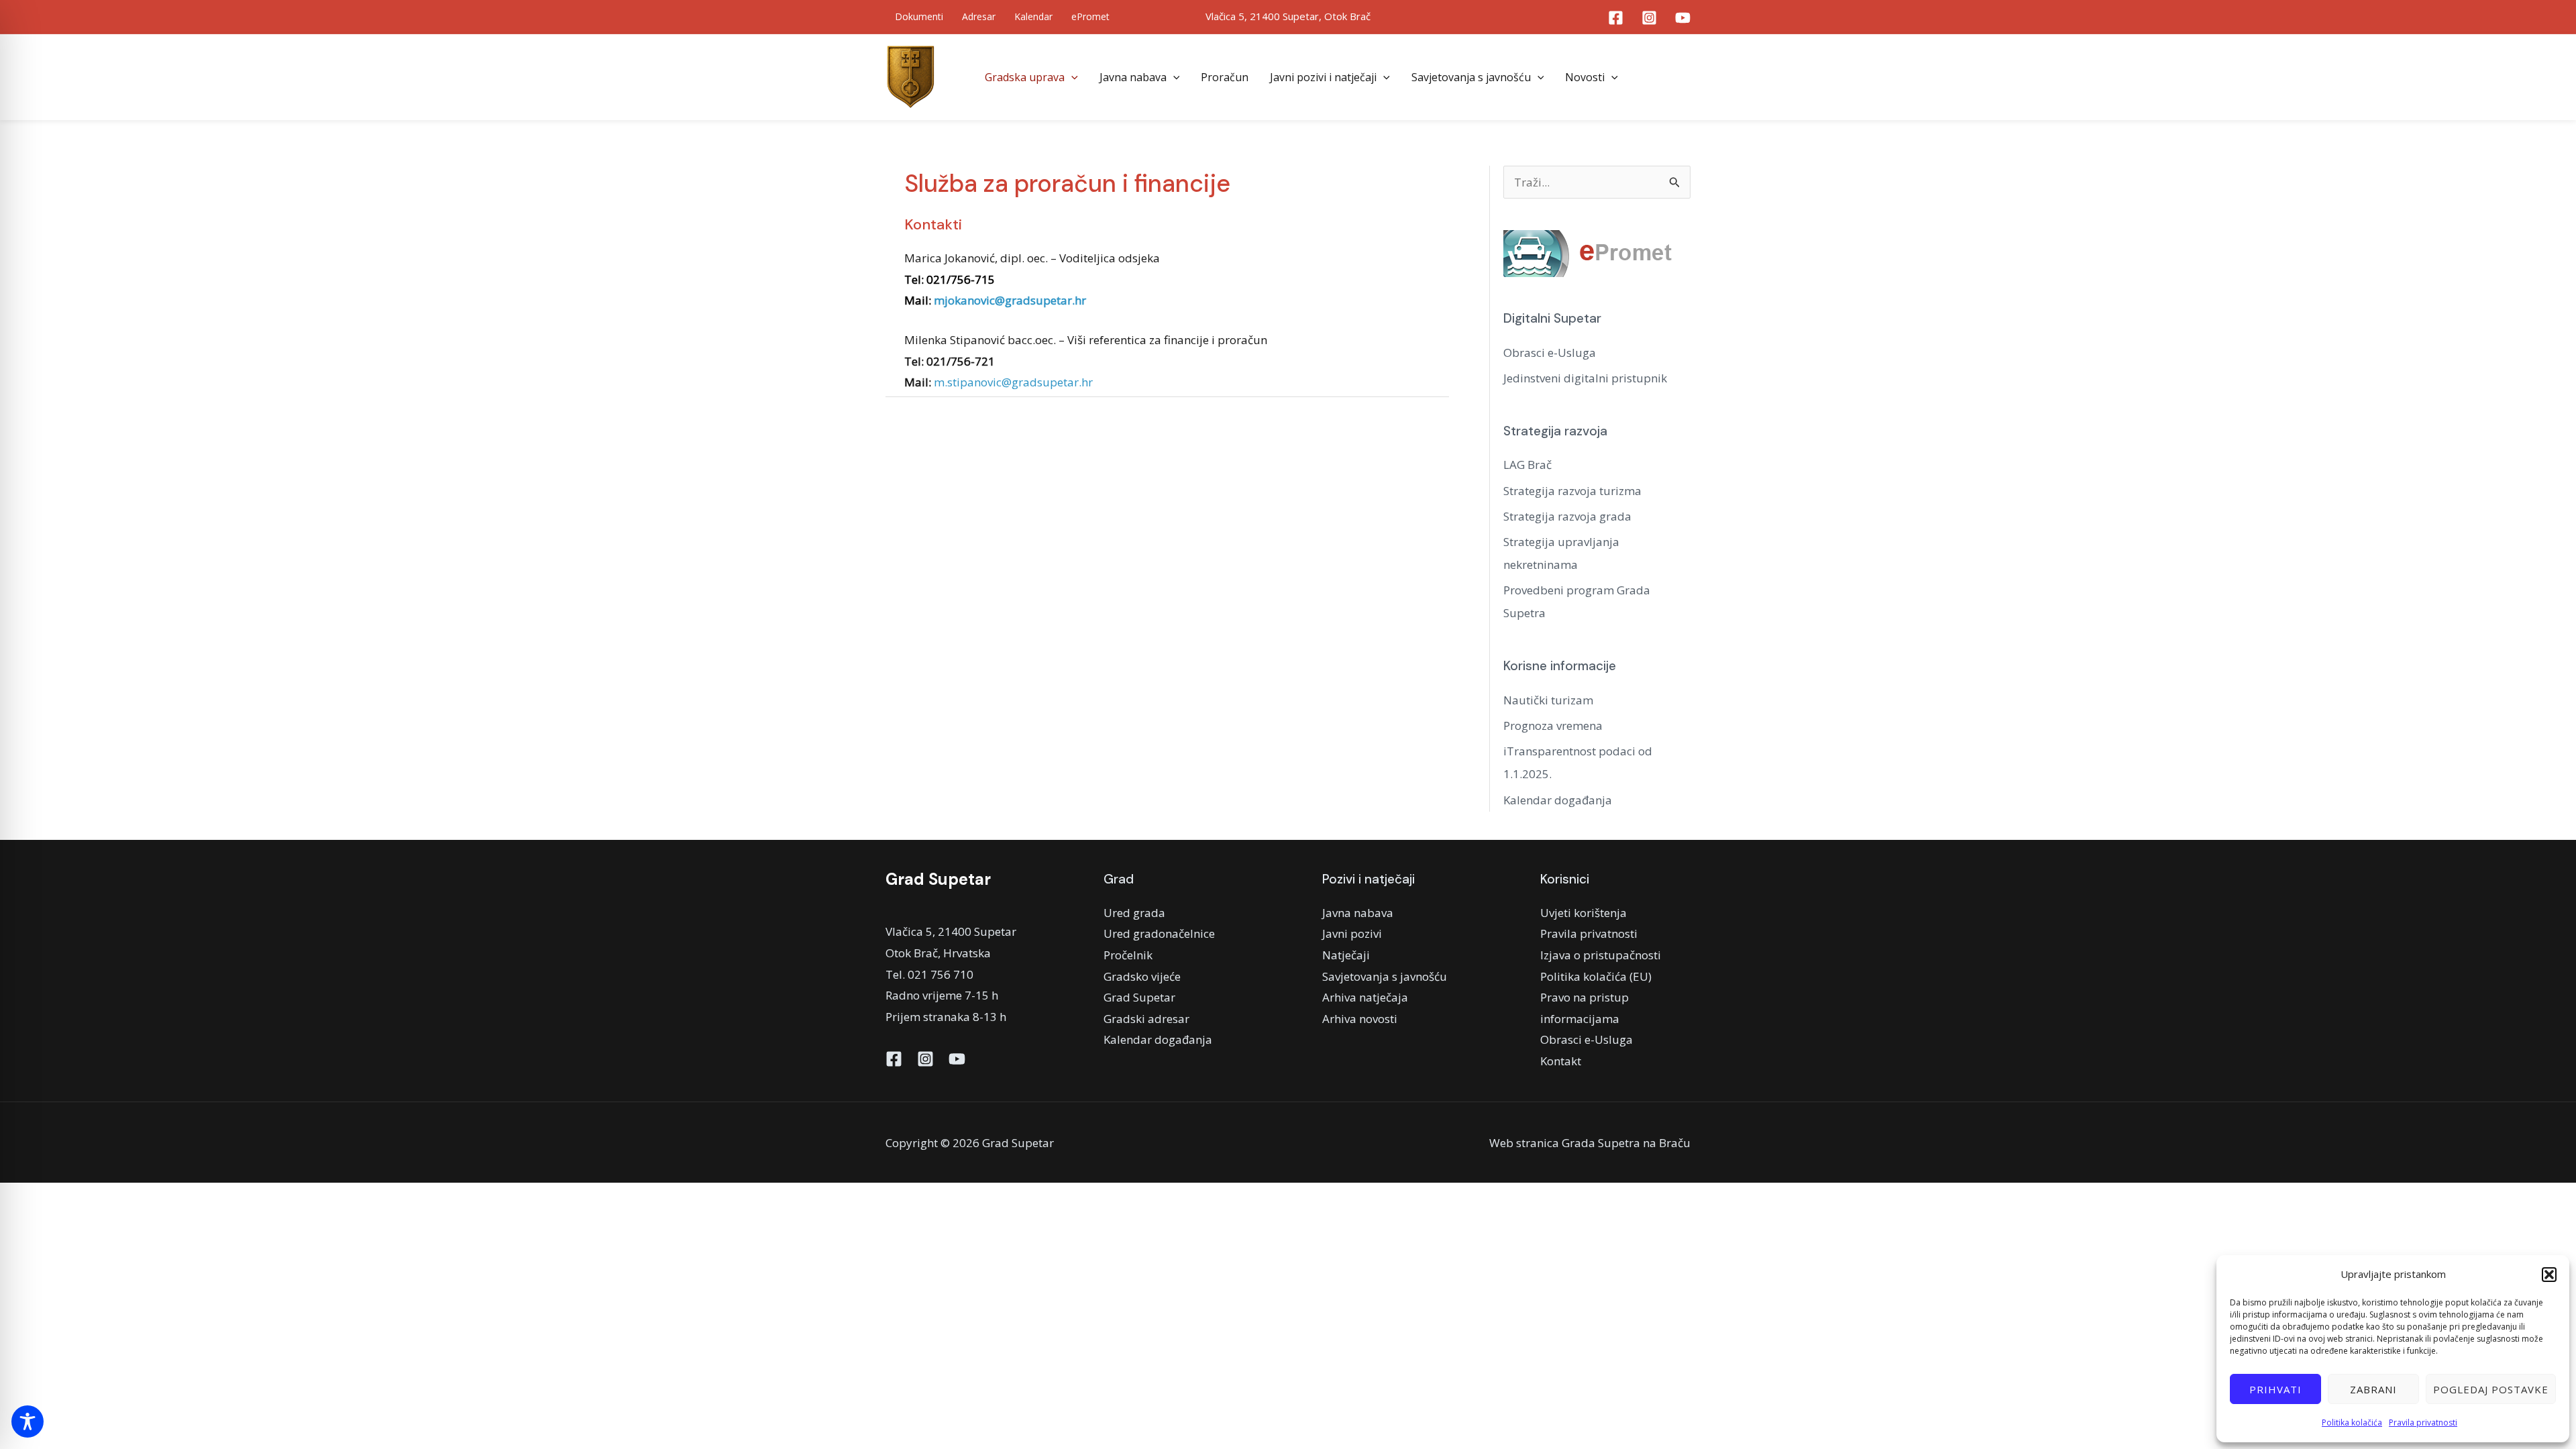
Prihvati (2275, 1389)
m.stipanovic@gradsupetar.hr (1013, 382)
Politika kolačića (2352, 1423)
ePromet (1090, 16)
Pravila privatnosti (2423, 1423)
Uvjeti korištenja (1584, 913)
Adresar (979, 16)
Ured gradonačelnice (1159, 933)
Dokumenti (919, 16)
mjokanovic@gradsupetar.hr (1010, 300)
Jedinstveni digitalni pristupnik (1585, 378)
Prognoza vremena (1553, 726)
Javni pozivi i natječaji (1323, 77)
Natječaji (1346, 955)
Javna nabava (1133, 77)
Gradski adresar (1146, 1019)
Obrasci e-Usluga (1550, 353)
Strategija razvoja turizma (1572, 491)
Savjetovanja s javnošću (1471, 77)
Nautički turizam (1548, 700)
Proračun (1225, 77)
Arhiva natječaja (1365, 997)
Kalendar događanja (1558, 800)
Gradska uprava (1025, 77)
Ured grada (1134, 913)
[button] (2549, 1275)
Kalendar (1033, 16)
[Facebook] (1616, 18)
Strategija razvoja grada (1567, 516)
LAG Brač (1527, 465)
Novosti (1585, 77)
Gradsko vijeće (1142, 976)
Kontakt (1561, 1061)
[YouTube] (1683, 18)
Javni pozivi (1352, 933)
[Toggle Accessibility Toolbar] (28, 1421)
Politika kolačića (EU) (1596, 976)
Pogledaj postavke (2491, 1389)
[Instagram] (1649, 18)
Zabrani (2373, 1389)
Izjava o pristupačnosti (1601, 955)
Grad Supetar (1139, 997)
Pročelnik (1128, 955)
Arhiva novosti (1360, 1019)
